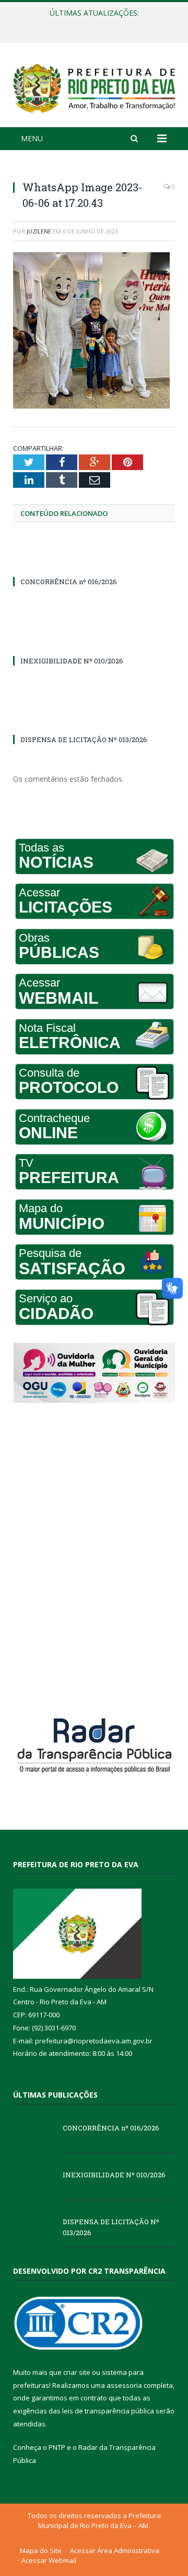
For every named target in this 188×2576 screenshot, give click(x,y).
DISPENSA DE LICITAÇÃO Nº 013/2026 (84, 739)
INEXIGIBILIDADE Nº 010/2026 (92, 24)
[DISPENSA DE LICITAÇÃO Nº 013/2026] (94, 720)
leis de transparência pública (108, 2411)
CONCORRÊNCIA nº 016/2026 (69, 582)
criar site (77, 2372)
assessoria (124, 2385)
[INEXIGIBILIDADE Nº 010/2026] (94, 642)
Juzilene (39, 231)
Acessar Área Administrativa (115, 2550)
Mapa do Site (41, 2550)
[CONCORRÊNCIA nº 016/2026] (94, 562)
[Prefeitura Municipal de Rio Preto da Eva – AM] (94, 86)
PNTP (57, 2447)
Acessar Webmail (49, 2560)
